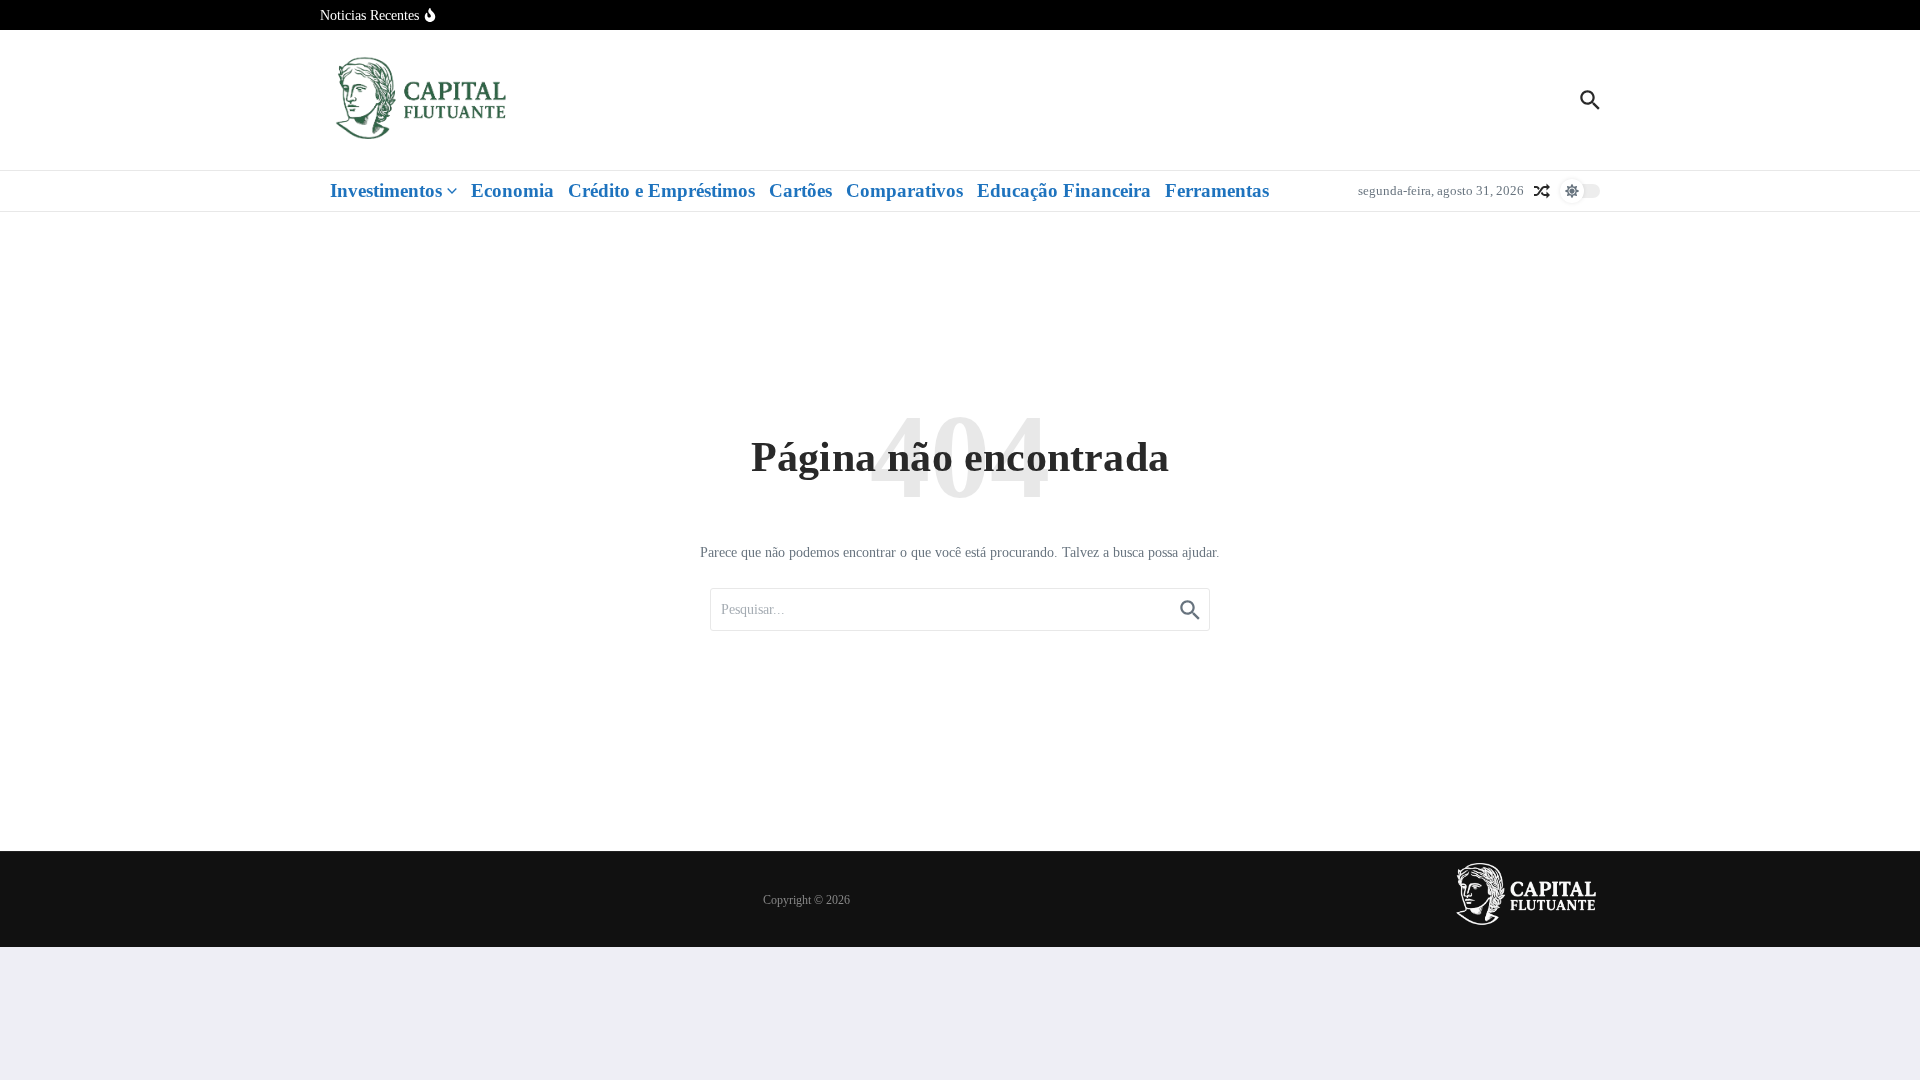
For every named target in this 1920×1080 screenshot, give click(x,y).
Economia (512, 190)
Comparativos (904, 190)
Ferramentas (1217, 190)
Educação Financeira (1064, 190)
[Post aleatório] (1542, 191)
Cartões (800, 190)
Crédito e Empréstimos (661, 190)
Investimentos (386, 190)
